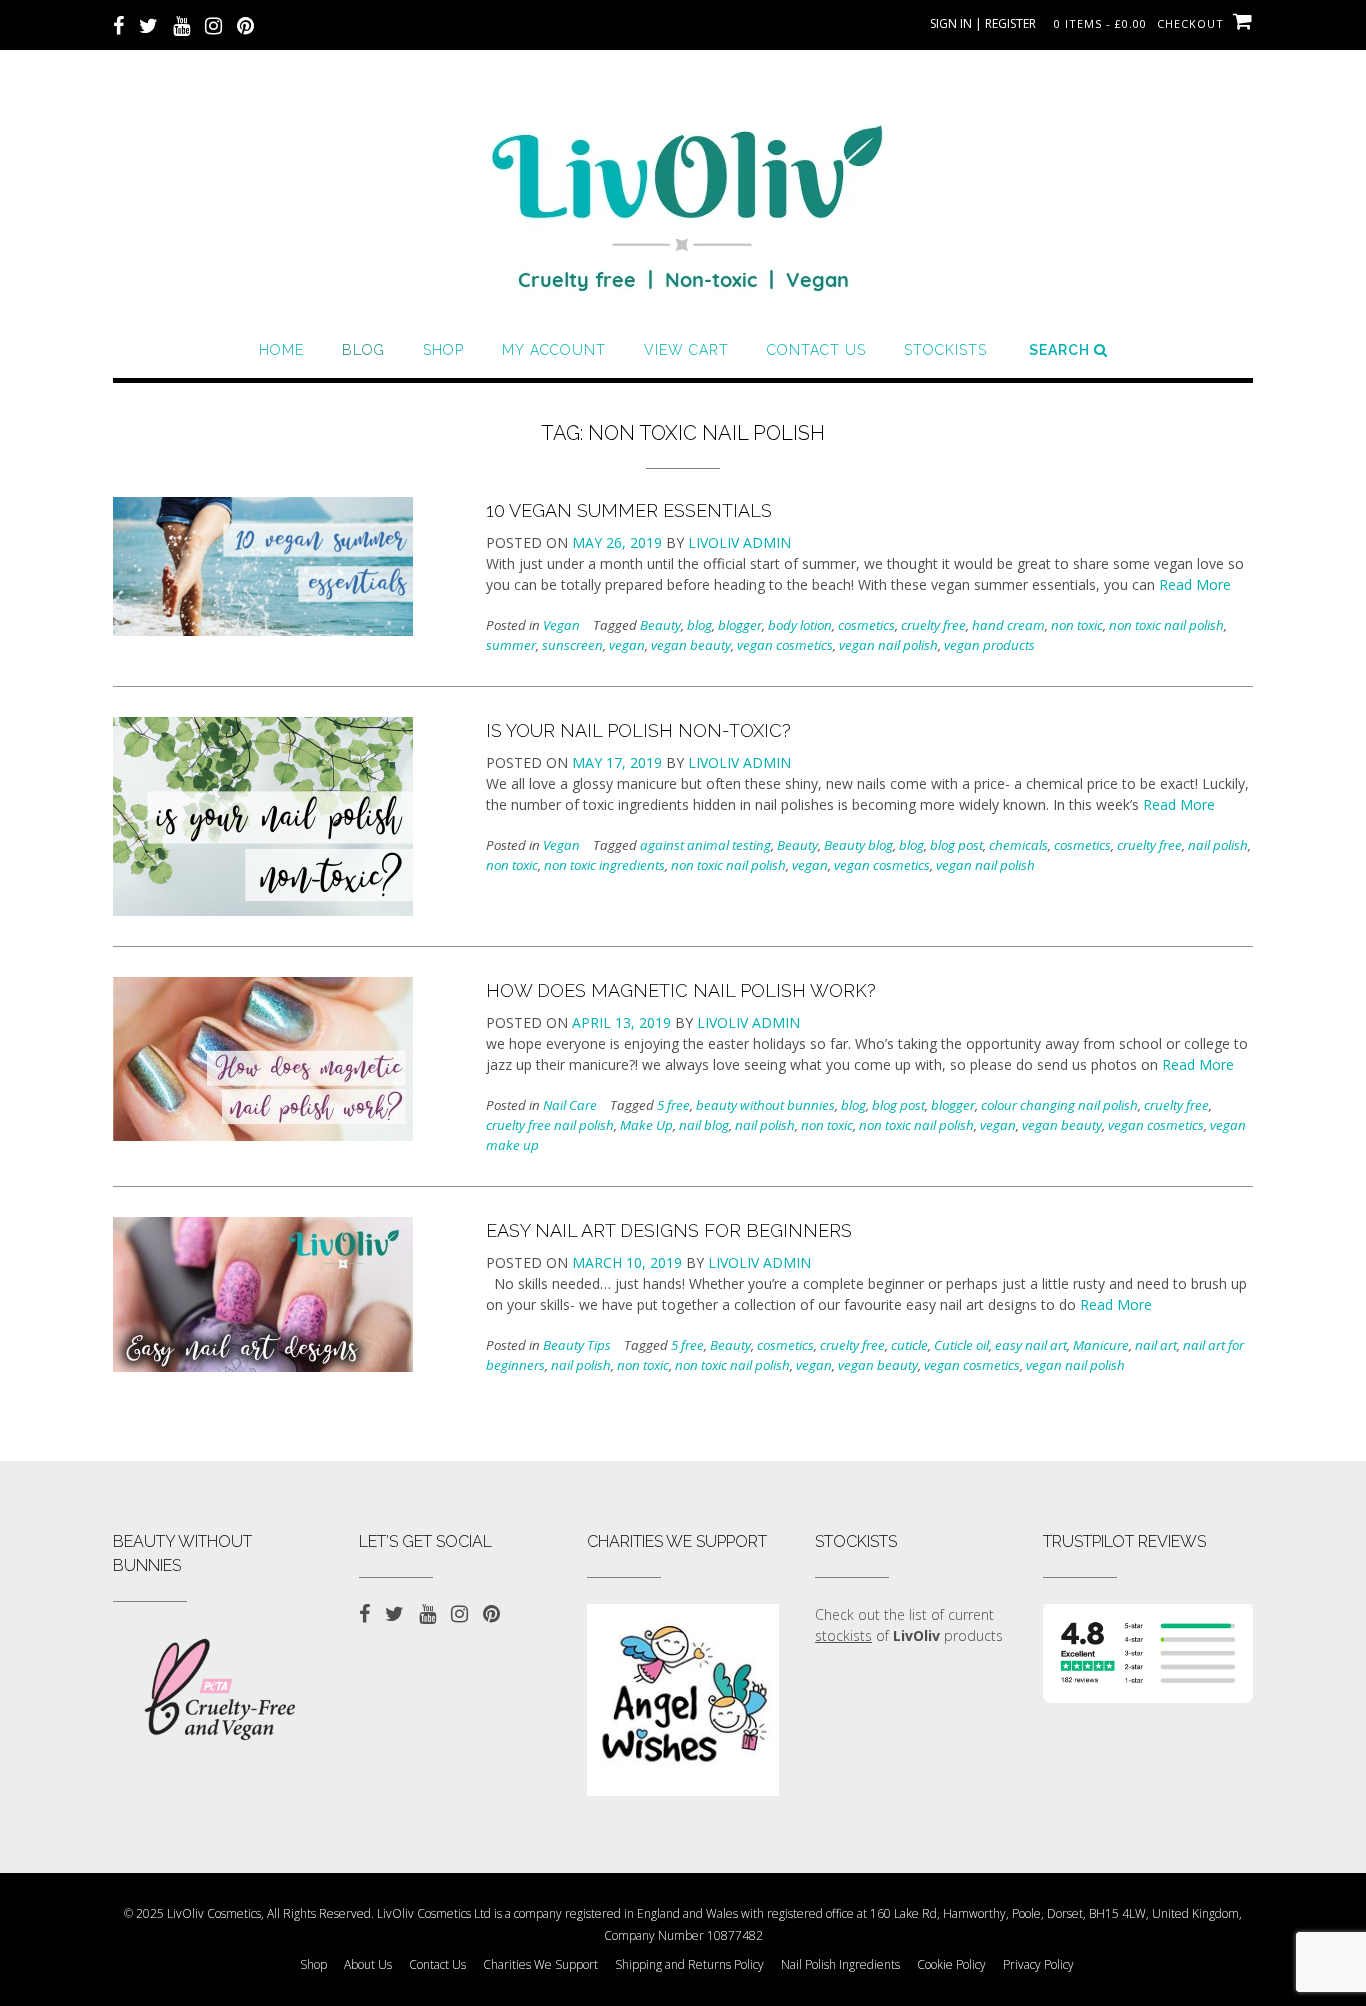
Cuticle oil (961, 1345)
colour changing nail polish (1059, 1105)
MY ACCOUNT (554, 350)
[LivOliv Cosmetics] (683, 200)
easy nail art (1031, 1345)
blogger (740, 625)
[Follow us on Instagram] (213, 24)
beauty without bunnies (765, 1105)
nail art (1156, 1345)
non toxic (1077, 625)
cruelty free (933, 625)
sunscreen (572, 645)
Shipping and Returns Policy (689, 1965)
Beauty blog (858, 845)
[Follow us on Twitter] (148, 24)
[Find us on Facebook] (118, 24)
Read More (1195, 584)
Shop (443, 350)
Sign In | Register (983, 23)
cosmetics (866, 625)
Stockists (945, 350)
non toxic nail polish (1166, 625)
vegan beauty (691, 645)
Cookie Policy (951, 1965)
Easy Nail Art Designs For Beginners (669, 1230)
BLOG (363, 350)
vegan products (989, 645)
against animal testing (705, 845)
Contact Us (816, 350)
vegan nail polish (888, 645)
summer (511, 645)
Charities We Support (540, 1965)
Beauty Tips (577, 1345)
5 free (673, 1105)
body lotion (800, 625)
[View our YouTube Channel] (181, 24)
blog (699, 625)
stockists (843, 1635)
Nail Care (570, 1105)
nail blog (704, 1125)
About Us (368, 1965)
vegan (627, 645)
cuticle (909, 1345)
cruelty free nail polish (550, 1125)
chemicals (1018, 845)
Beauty (660, 625)
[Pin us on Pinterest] (245, 24)
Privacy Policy (1038, 1965)
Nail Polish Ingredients (840, 1965)
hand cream (1008, 625)
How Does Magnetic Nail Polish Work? (681, 990)
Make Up (646, 1125)
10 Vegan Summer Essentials (629, 510)
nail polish (1218, 845)
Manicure (1101, 1345)
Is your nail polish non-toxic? (638, 730)
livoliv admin (739, 542)
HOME (281, 350)
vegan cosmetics (785, 645)
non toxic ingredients (604, 865)
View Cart (686, 350)
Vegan (561, 625)
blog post (956, 845)
